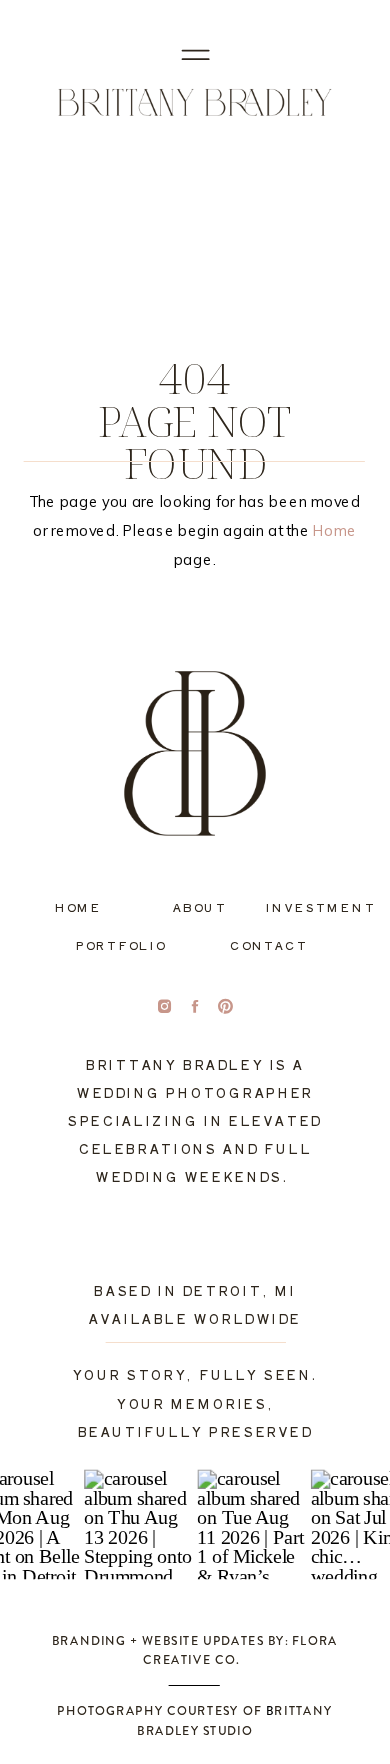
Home (335, 530)
